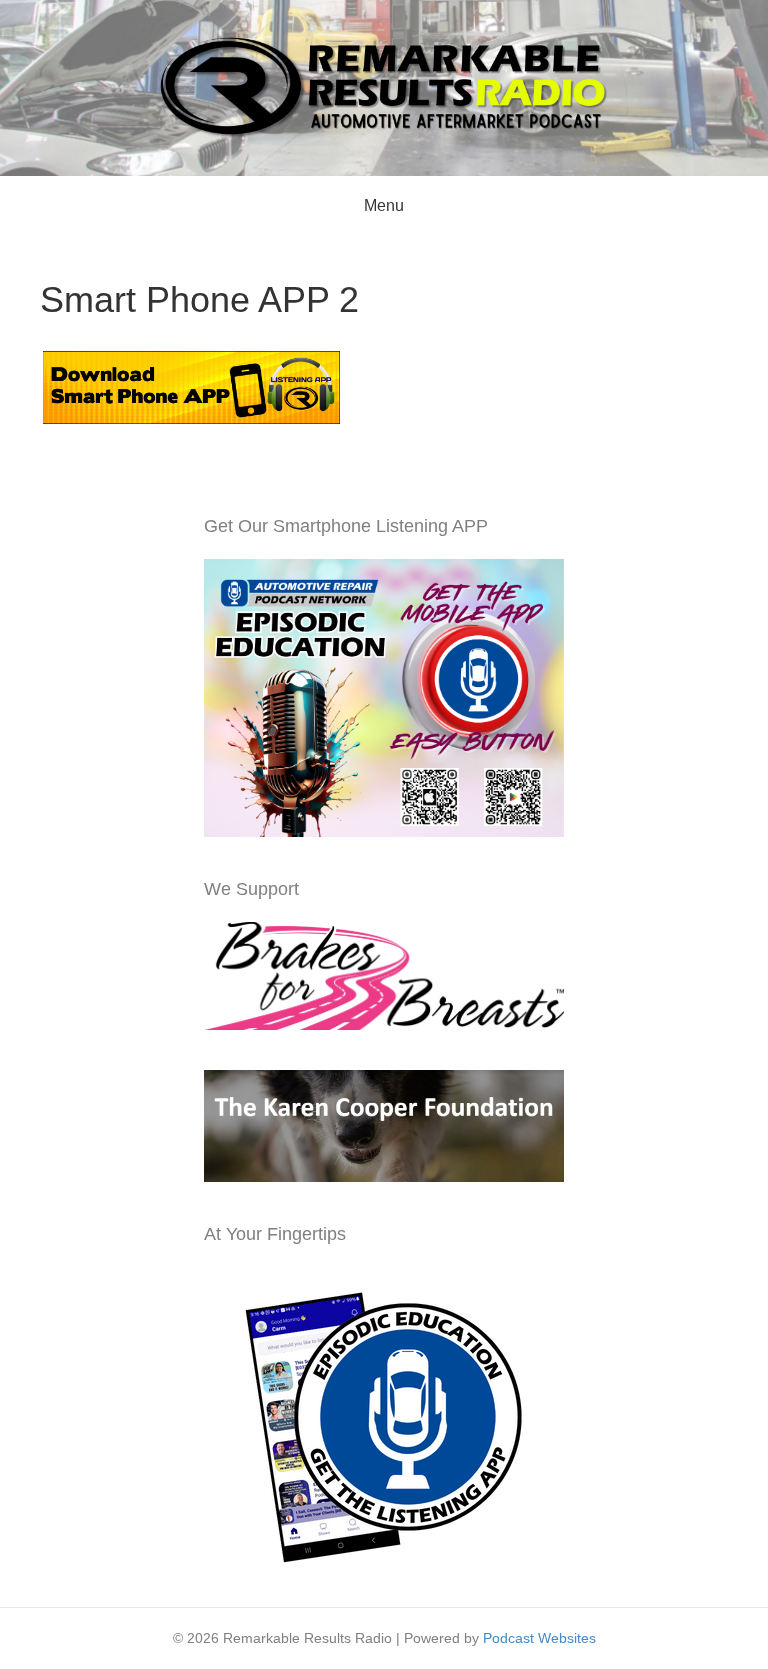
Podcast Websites (539, 1638)
